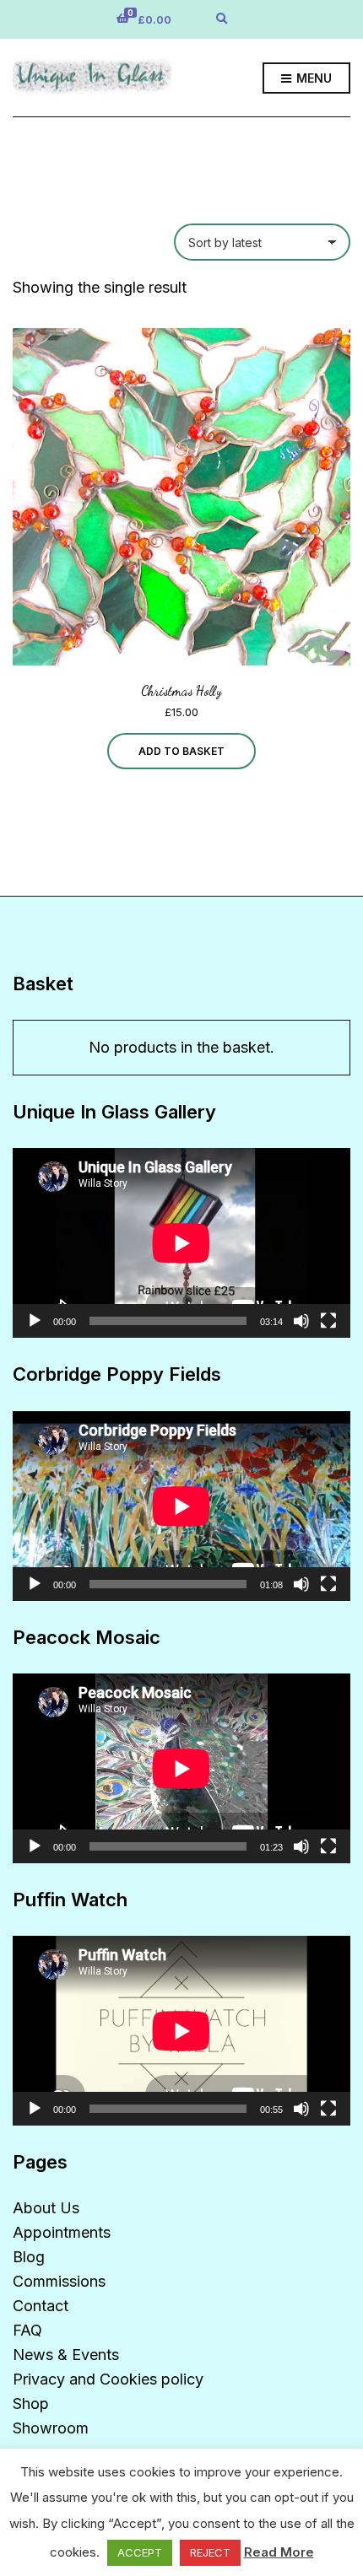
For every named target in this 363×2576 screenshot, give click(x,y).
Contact (41, 2306)
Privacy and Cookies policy (108, 2379)
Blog (29, 2257)
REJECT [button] (210, 2552)
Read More (279, 2552)
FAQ (27, 2330)
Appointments (62, 2232)
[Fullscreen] (328, 1321)
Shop (31, 2404)
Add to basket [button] (181, 751)
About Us (46, 2208)
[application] (181, 1243)
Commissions (59, 2281)
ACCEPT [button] (140, 2552)
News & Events (66, 2355)
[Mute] (301, 1321)
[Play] (35, 1321)
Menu (312, 78)
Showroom (51, 2428)
